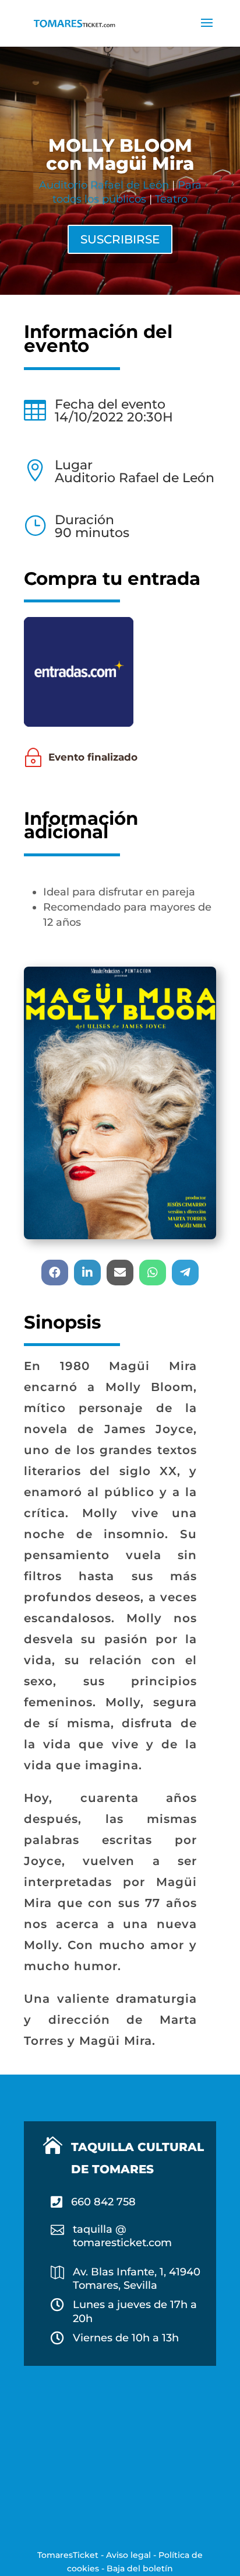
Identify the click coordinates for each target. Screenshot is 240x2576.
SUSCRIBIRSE (120, 239)
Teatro (171, 199)
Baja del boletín (140, 2568)
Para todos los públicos (127, 192)
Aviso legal (128, 2555)
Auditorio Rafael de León (104, 185)
